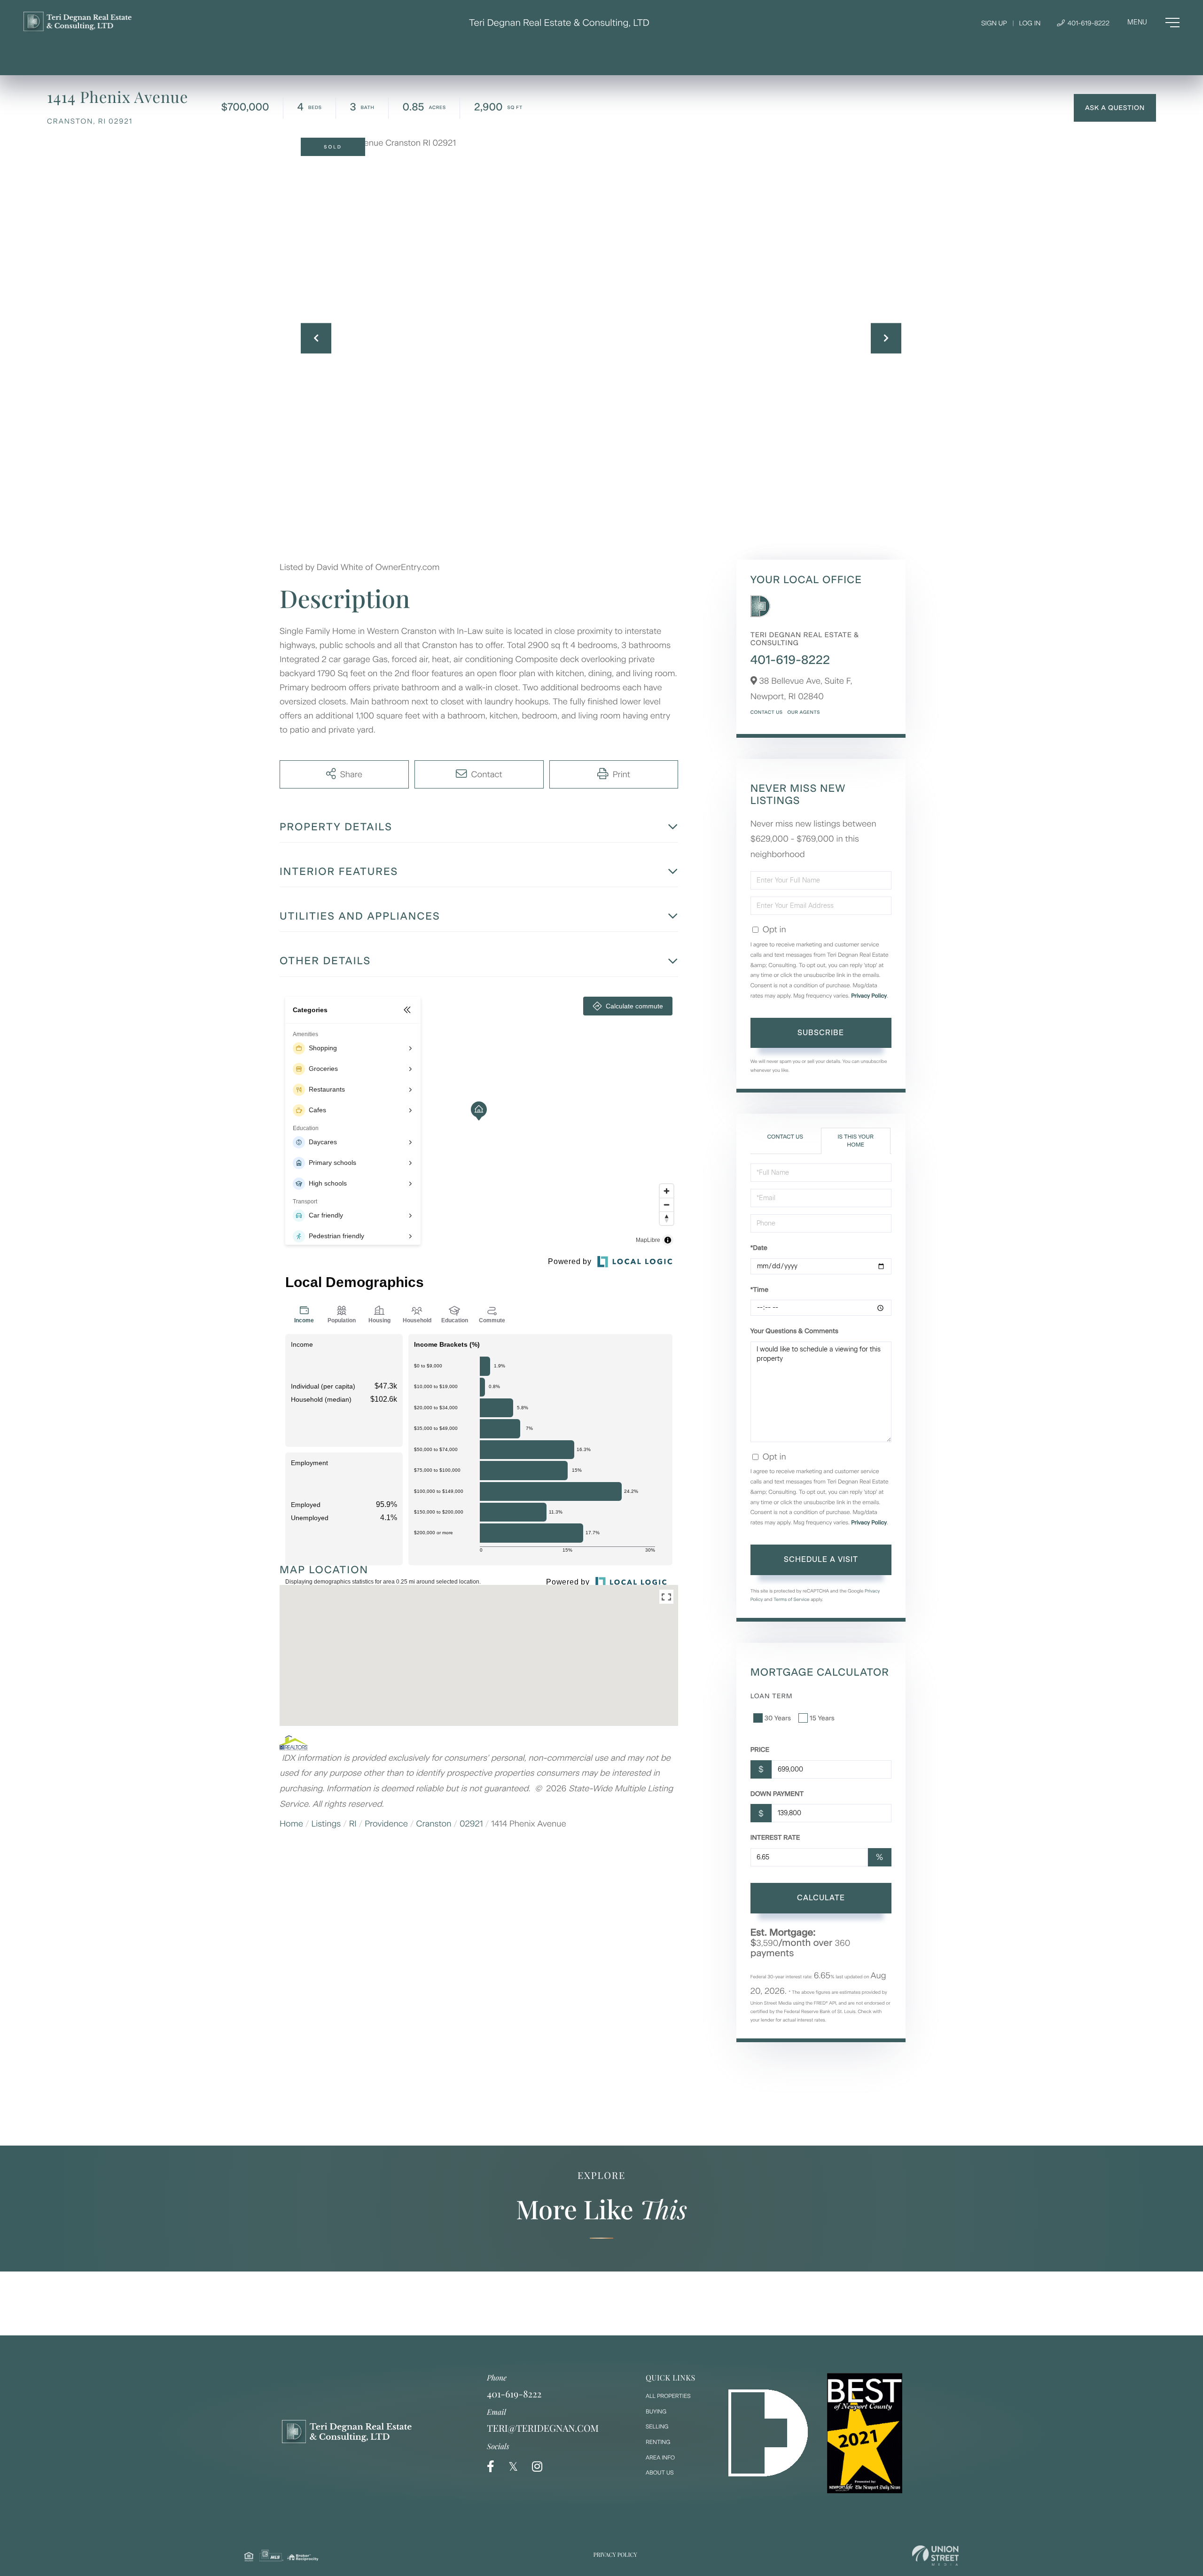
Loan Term (772, 1696)
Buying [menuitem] (656, 2412)
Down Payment (777, 1794)
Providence (386, 1824)
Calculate (821, 1898)
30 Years (778, 1718)
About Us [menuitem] (660, 2473)
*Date (759, 1248)
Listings (326, 1824)
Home (291, 1824)
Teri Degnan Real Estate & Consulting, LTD (559, 23)
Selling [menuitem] (657, 2427)
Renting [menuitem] (658, 2442)
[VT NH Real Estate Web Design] (935, 2556)
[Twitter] (513, 2467)
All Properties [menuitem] (668, 2396)
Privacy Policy (869, 996)
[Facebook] (491, 2467)
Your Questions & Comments (794, 1331)
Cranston (434, 1824)
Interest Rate (775, 1838)
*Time (759, 1290)
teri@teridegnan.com (543, 2428)
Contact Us (767, 712)
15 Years (822, 1718)
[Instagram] (537, 2467)
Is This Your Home (855, 1141)
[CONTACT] (1115, 108)
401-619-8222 (1088, 23)
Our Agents (803, 712)
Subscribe (821, 1033)
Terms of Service (792, 1599)
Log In (1030, 23)
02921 (471, 1824)
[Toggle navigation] (1153, 23)
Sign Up (994, 23)
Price (760, 1750)
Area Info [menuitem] (660, 2458)
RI (353, 1824)
